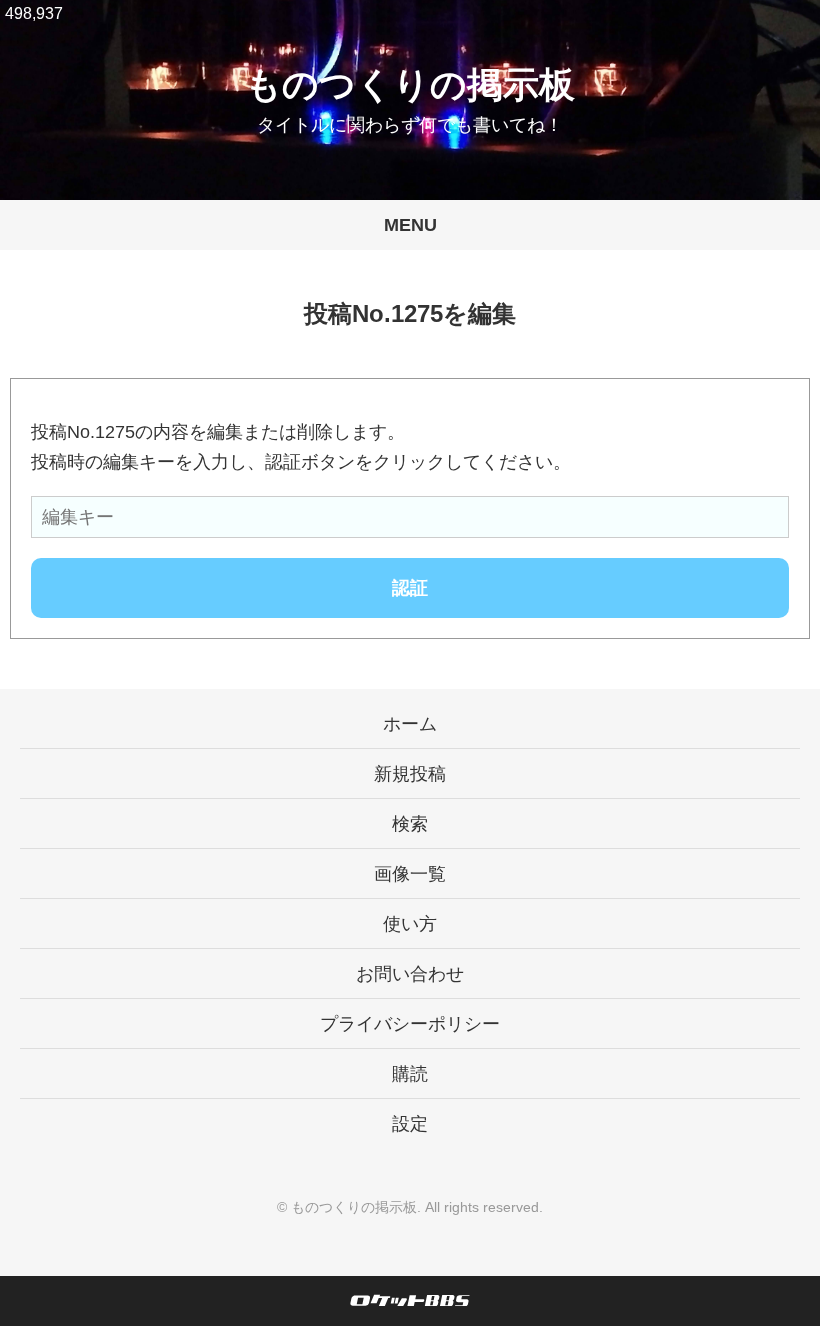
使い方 (410, 924)
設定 (410, 1124)
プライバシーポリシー (410, 1024)
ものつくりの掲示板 (410, 84)
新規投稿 (410, 774)
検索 (410, 824)
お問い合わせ (410, 974)
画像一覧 (410, 874)
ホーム (410, 724)
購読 (410, 1074)
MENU (410, 225)
